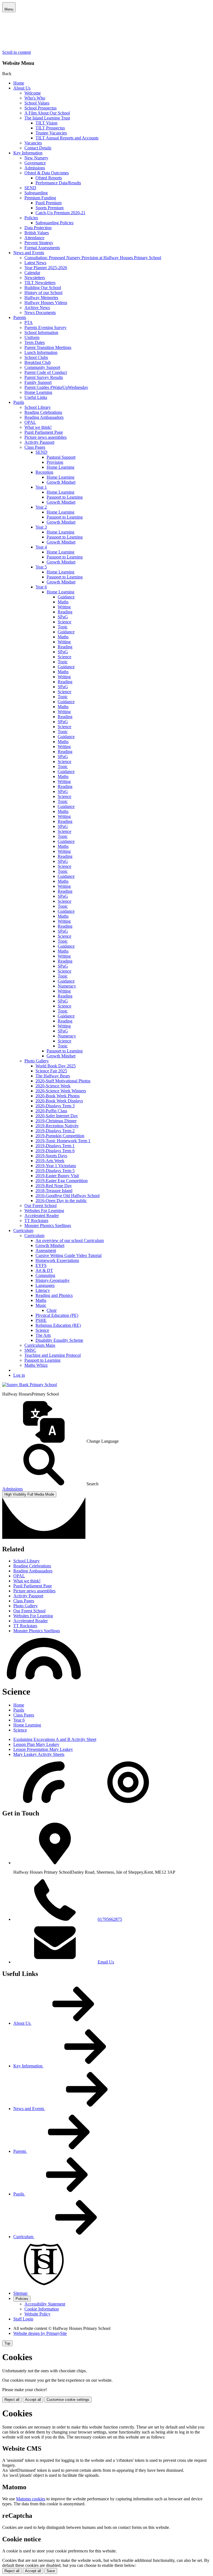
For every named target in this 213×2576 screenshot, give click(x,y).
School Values (37, 103)
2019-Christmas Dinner (56, 1121)
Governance (35, 163)
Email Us (106, 1962)
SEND (30, 188)
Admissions (35, 168)
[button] (106, 1422)
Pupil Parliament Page (44, 432)
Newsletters (35, 278)
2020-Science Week (53, 1086)
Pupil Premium (49, 203)
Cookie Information (42, 2309)
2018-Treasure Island (54, 1191)
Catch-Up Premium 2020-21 (60, 213)
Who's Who (35, 98)
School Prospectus (40, 108)
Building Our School (43, 288)
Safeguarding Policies (54, 223)
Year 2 (41, 507)
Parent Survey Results (44, 377)
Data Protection (38, 228)
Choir (52, 1310)
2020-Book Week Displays (59, 1101)
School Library (38, 407)
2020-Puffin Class (51, 1111)
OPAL (30, 422)
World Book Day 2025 (56, 1066)
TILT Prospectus (50, 128)
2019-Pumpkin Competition (60, 1136)
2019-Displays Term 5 (55, 1171)
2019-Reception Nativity (57, 1126)
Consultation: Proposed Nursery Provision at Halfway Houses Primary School (93, 258)
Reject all (12, 2400)
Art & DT (44, 1270)
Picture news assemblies (45, 437)
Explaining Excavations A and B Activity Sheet (55, 1739)
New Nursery (36, 158)
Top (7, 2343)
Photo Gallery (37, 1061)
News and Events (29, 253)
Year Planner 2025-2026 (46, 268)
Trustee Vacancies (51, 133)
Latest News (35, 263)
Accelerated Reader (42, 1216)
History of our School (43, 293)
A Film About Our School (47, 113)
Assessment (46, 1250)
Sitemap (20, 2293)
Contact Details (38, 148)
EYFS (41, 1265)
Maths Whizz (36, 1365)
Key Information (28, 153)
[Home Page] (30, 1385)
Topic (63, 627)
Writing (64, 607)
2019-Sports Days (51, 1156)
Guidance (66, 597)
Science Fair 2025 (51, 1071)
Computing (45, 1275)
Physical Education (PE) (57, 1315)
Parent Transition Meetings (48, 347)
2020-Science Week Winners (61, 1091)
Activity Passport (39, 442)
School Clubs (36, 357)
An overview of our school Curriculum (70, 1240)
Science (64, 622)
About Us (22, 88)
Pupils (19, 402)
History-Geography (53, 1280)
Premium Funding (40, 198)
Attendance (34, 238)
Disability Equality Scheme (59, 1340)
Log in (19, 1375)
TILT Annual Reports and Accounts (67, 138)
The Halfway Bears (53, 1076)
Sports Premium (50, 208)
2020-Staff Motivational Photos (63, 1081)
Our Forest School (40, 1206)
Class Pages (35, 447)
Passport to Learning (65, 497)
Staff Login (23, 2319)
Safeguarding (36, 193)
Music (41, 1305)
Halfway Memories (41, 298)
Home (19, 83)
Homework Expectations (57, 1260)
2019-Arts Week (50, 1161)
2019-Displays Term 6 (55, 1151)
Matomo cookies (31, 2499)
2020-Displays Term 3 (55, 1106)
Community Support (42, 367)
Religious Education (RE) (58, 1325)
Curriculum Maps (40, 1345)
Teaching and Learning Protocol (53, 1355)
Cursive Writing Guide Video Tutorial (69, 1255)
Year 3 (41, 527)
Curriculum (23, 1230)
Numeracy (67, 986)
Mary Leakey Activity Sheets (39, 1754)
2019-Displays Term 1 (55, 1146)
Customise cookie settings (68, 2400)
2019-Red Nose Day (54, 1186)
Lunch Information (41, 352)
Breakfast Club (38, 362)
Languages (45, 1285)
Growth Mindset (61, 482)
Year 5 (41, 567)
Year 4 (41, 547)
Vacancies (33, 143)
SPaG (63, 617)
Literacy (43, 1290)
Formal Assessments (42, 248)
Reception (44, 472)
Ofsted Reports (49, 178)
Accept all (33, 2400)
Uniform (32, 337)
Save (51, 2571)
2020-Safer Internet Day (57, 1116)
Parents (20, 317)
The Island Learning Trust (47, 118)
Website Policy (37, 2314)
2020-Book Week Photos (58, 1096)
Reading (65, 612)
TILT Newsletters (40, 283)
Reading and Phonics (54, 1295)
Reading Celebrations (43, 412)
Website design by (40, 2333)
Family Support (38, 382)
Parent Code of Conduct (46, 372)
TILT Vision (46, 123)
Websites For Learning (44, 1211)
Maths (63, 602)
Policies (31, 218)
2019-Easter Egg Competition (62, 1181)
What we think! (38, 427)
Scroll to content (17, 52)
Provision (55, 462)
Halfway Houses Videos (46, 303)
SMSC (30, 1350)
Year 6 (41, 587)
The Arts (43, 1335)
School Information (41, 332)
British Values (37, 233)
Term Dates (35, 342)
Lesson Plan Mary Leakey (36, 1744)
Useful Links (36, 397)
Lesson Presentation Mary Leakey (43, 1749)
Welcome (33, 93)
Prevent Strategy (39, 243)
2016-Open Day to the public (61, 1201)
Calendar (32, 273)
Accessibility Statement (45, 2304)
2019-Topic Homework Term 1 (63, 1141)
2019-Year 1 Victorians (56, 1166)
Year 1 (41, 487)
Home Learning (38, 392)
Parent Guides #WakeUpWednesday (56, 387)
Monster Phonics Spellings (48, 1225)
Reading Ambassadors (44, 417)
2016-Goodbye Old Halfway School (68, 1196)
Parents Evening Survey (45, 327)
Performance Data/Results (58, 183)
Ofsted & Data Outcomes (47, 173)
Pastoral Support (61, 457)
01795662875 (110, 1919)
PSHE (41, 1320)
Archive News (37, 308)
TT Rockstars (36, 1221)
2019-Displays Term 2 (55, 1131)
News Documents (40, 313)
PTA (29, 322)
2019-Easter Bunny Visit (57, 1176)
